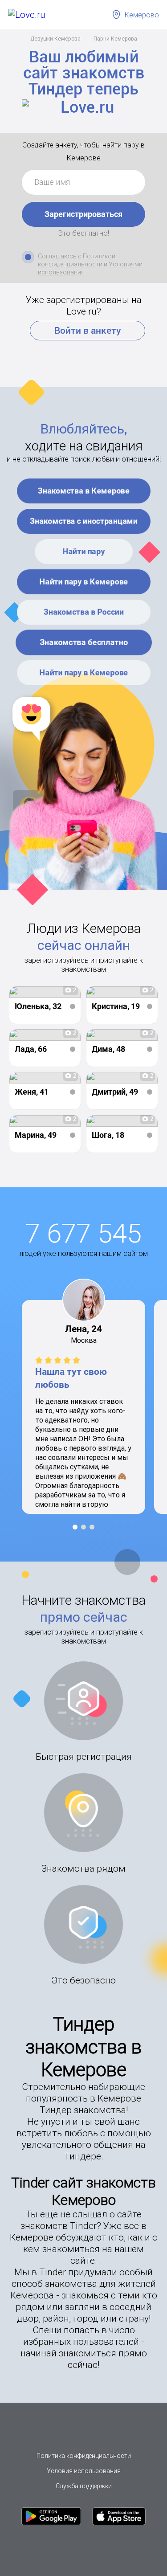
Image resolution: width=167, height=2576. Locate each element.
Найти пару (83, 551)
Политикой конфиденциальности (77, 260)
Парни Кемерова (115, 39)
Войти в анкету (88, 331)
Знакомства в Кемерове (84, 491)
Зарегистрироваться (83, 214)
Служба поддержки (84, 2486)
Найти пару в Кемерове (83, 582)
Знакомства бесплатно (84, 642)
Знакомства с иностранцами (84, 521)
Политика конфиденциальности (84, 2456)
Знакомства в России (84, 612)
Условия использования (84, 2471)
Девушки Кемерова (55, 39)
